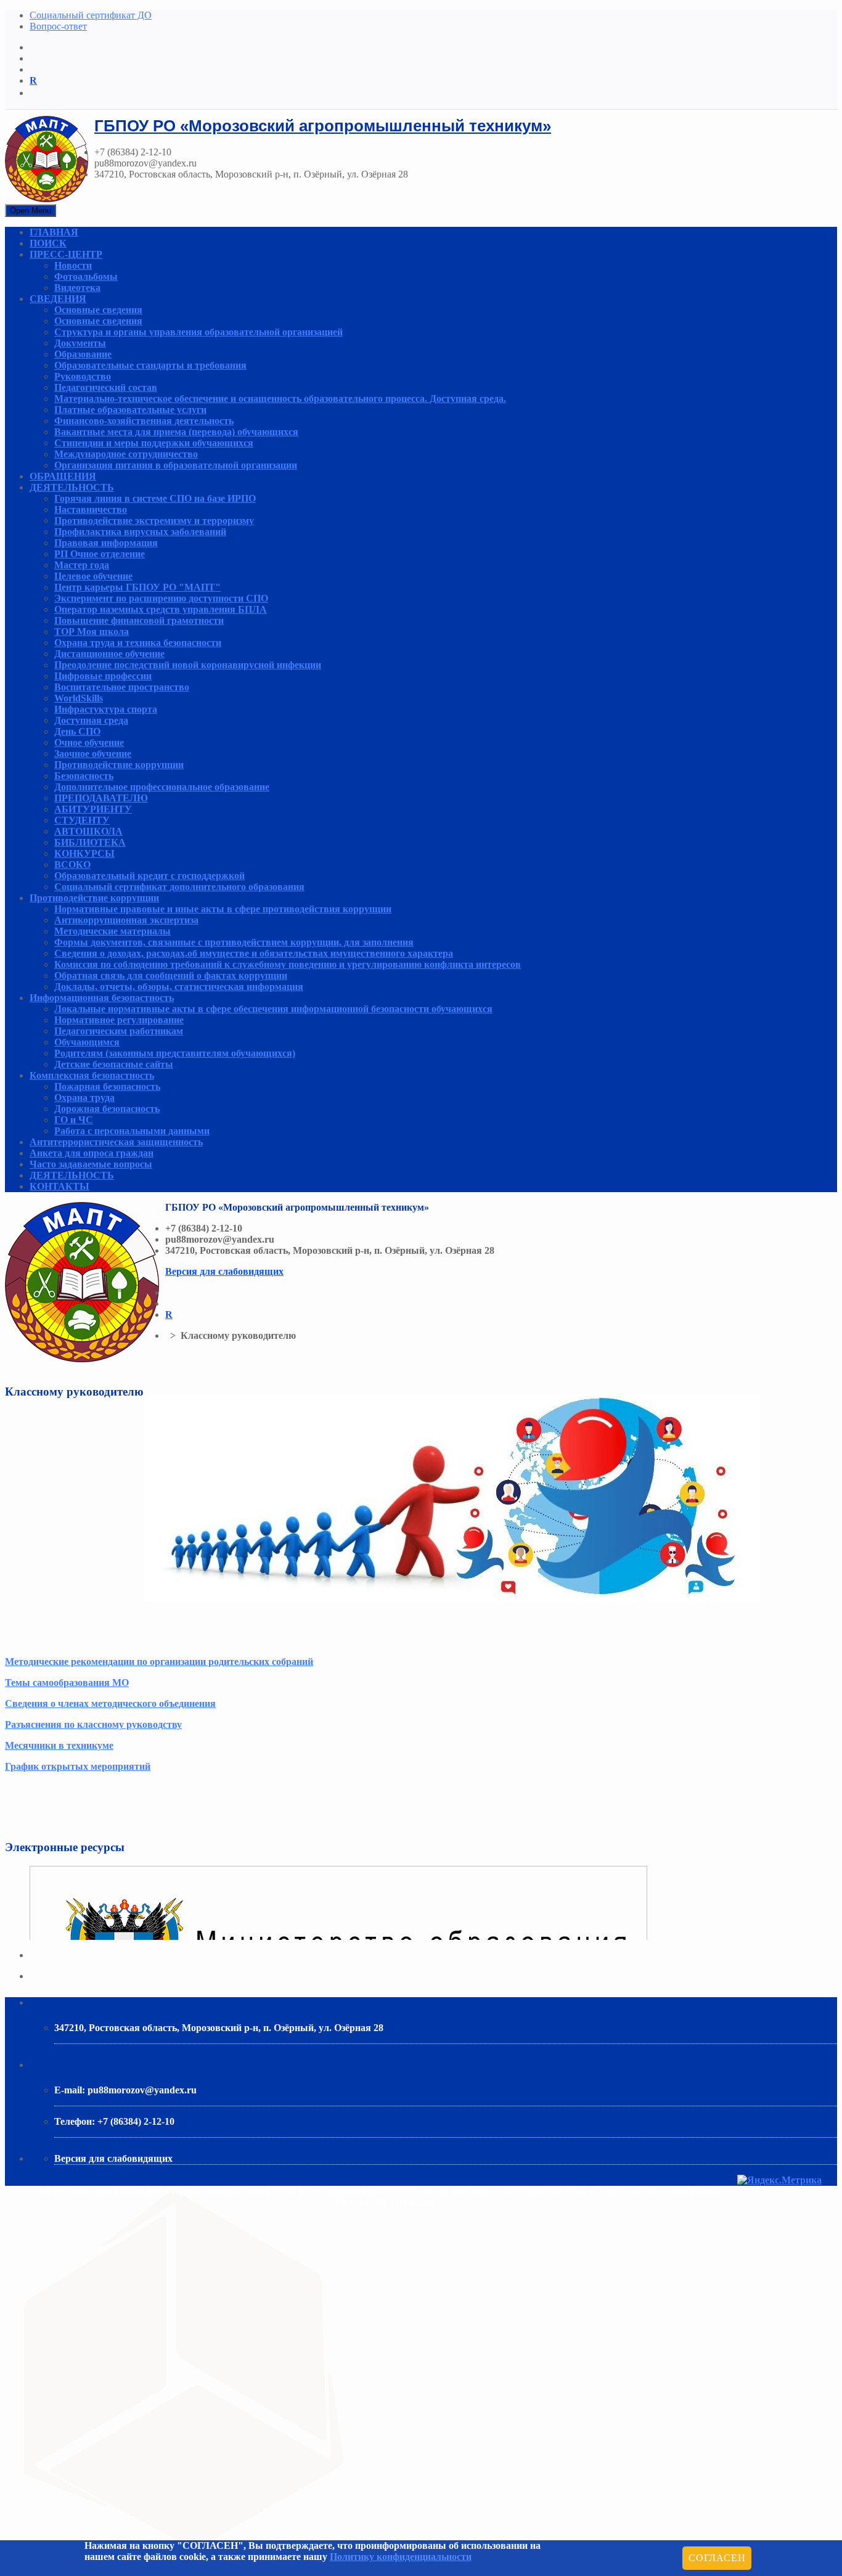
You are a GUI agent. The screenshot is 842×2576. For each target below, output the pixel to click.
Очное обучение (89, 742)
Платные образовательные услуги (130, 410)
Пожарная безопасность (107, 1086)
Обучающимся (87, 1042)
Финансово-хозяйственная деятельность (144, 421)
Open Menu (31, 211)
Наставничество (91, 509)
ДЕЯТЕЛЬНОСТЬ (72, 487)
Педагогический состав (106, 387)
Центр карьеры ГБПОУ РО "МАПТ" (137, 587)
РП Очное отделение (100, 554)
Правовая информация (106, 543)
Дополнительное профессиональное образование (162, 787)
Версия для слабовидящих (224, 1271)
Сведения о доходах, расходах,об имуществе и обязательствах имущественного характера (254, 953)
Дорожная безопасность (107, 1109)
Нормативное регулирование (119, 1020)
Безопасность (84, 776)
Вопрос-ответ (58, 26)
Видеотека (77, 288)
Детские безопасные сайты (114, 1064)
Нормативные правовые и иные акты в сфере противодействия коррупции (223, 909)
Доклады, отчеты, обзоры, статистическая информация (179, 987)
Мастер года (82, 565)
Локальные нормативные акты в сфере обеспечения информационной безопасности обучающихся (273, 1009)
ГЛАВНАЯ (54, 232)
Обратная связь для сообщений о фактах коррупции (171, 975)
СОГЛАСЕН (717, 2558)
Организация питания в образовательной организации (176, 465)
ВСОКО (72, 865)
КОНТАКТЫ (59, 1186)
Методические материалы (112, 931)
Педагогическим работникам (119, 1031)
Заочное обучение (93, 754)
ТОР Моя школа (92, 632)
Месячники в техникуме (59, 1745)
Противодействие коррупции (119, 765)
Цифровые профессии (103, 676)
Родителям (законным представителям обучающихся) (175, 1053)
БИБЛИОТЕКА (90, 842)
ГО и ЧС (74, 1120)
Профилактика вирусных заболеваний (140, 532)
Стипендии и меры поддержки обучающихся (154, 443)
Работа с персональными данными (132, 1131)
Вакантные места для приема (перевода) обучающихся (176, 432)
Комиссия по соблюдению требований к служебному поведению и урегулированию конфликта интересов (288, 964)
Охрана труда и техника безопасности (138, 643)
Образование (83, 354)
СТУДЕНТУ (82, 820)
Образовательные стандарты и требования (150, 365)
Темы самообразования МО (67, 1683)
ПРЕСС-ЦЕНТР (66, 254)
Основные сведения (98, 310)
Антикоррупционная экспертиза (126, 920)
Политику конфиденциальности (401, 2557)
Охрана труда (84, 1098)
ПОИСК (48, 243)
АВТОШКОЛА (88, 831)
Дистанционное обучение (109, 654)
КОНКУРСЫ (84, 853)
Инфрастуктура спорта (106, 709)
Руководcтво (83, 376)
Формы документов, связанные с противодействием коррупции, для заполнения (234, 942)
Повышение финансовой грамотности (139, 620)
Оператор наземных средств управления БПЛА (161, 609)
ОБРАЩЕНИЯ (63, 476)
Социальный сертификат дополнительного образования (179, 887)
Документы (80, 343)
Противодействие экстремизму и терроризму (154, 521)
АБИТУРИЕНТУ (93, 809)
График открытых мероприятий (78, 1766)
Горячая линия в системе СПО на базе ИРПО (155, 498)
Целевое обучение (93, 576)
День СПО (77, 731)
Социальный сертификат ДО (91, 15)
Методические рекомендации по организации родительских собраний (159, 1662)
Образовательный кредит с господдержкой (149, 876)
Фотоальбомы (86, 276)
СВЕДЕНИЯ (58, 299)
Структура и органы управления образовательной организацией (198, 332)
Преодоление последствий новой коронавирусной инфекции (188, 665)
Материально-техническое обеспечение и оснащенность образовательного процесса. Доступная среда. (280, 399)
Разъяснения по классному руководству (93, 1724)
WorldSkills (79, 698)
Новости (73, 265)
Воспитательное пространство (122, 687)
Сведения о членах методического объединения (110, 1703)
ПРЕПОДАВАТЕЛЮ (101, 798)
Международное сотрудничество (126, 454)
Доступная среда (91, 720)
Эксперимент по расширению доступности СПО (161, 598)
